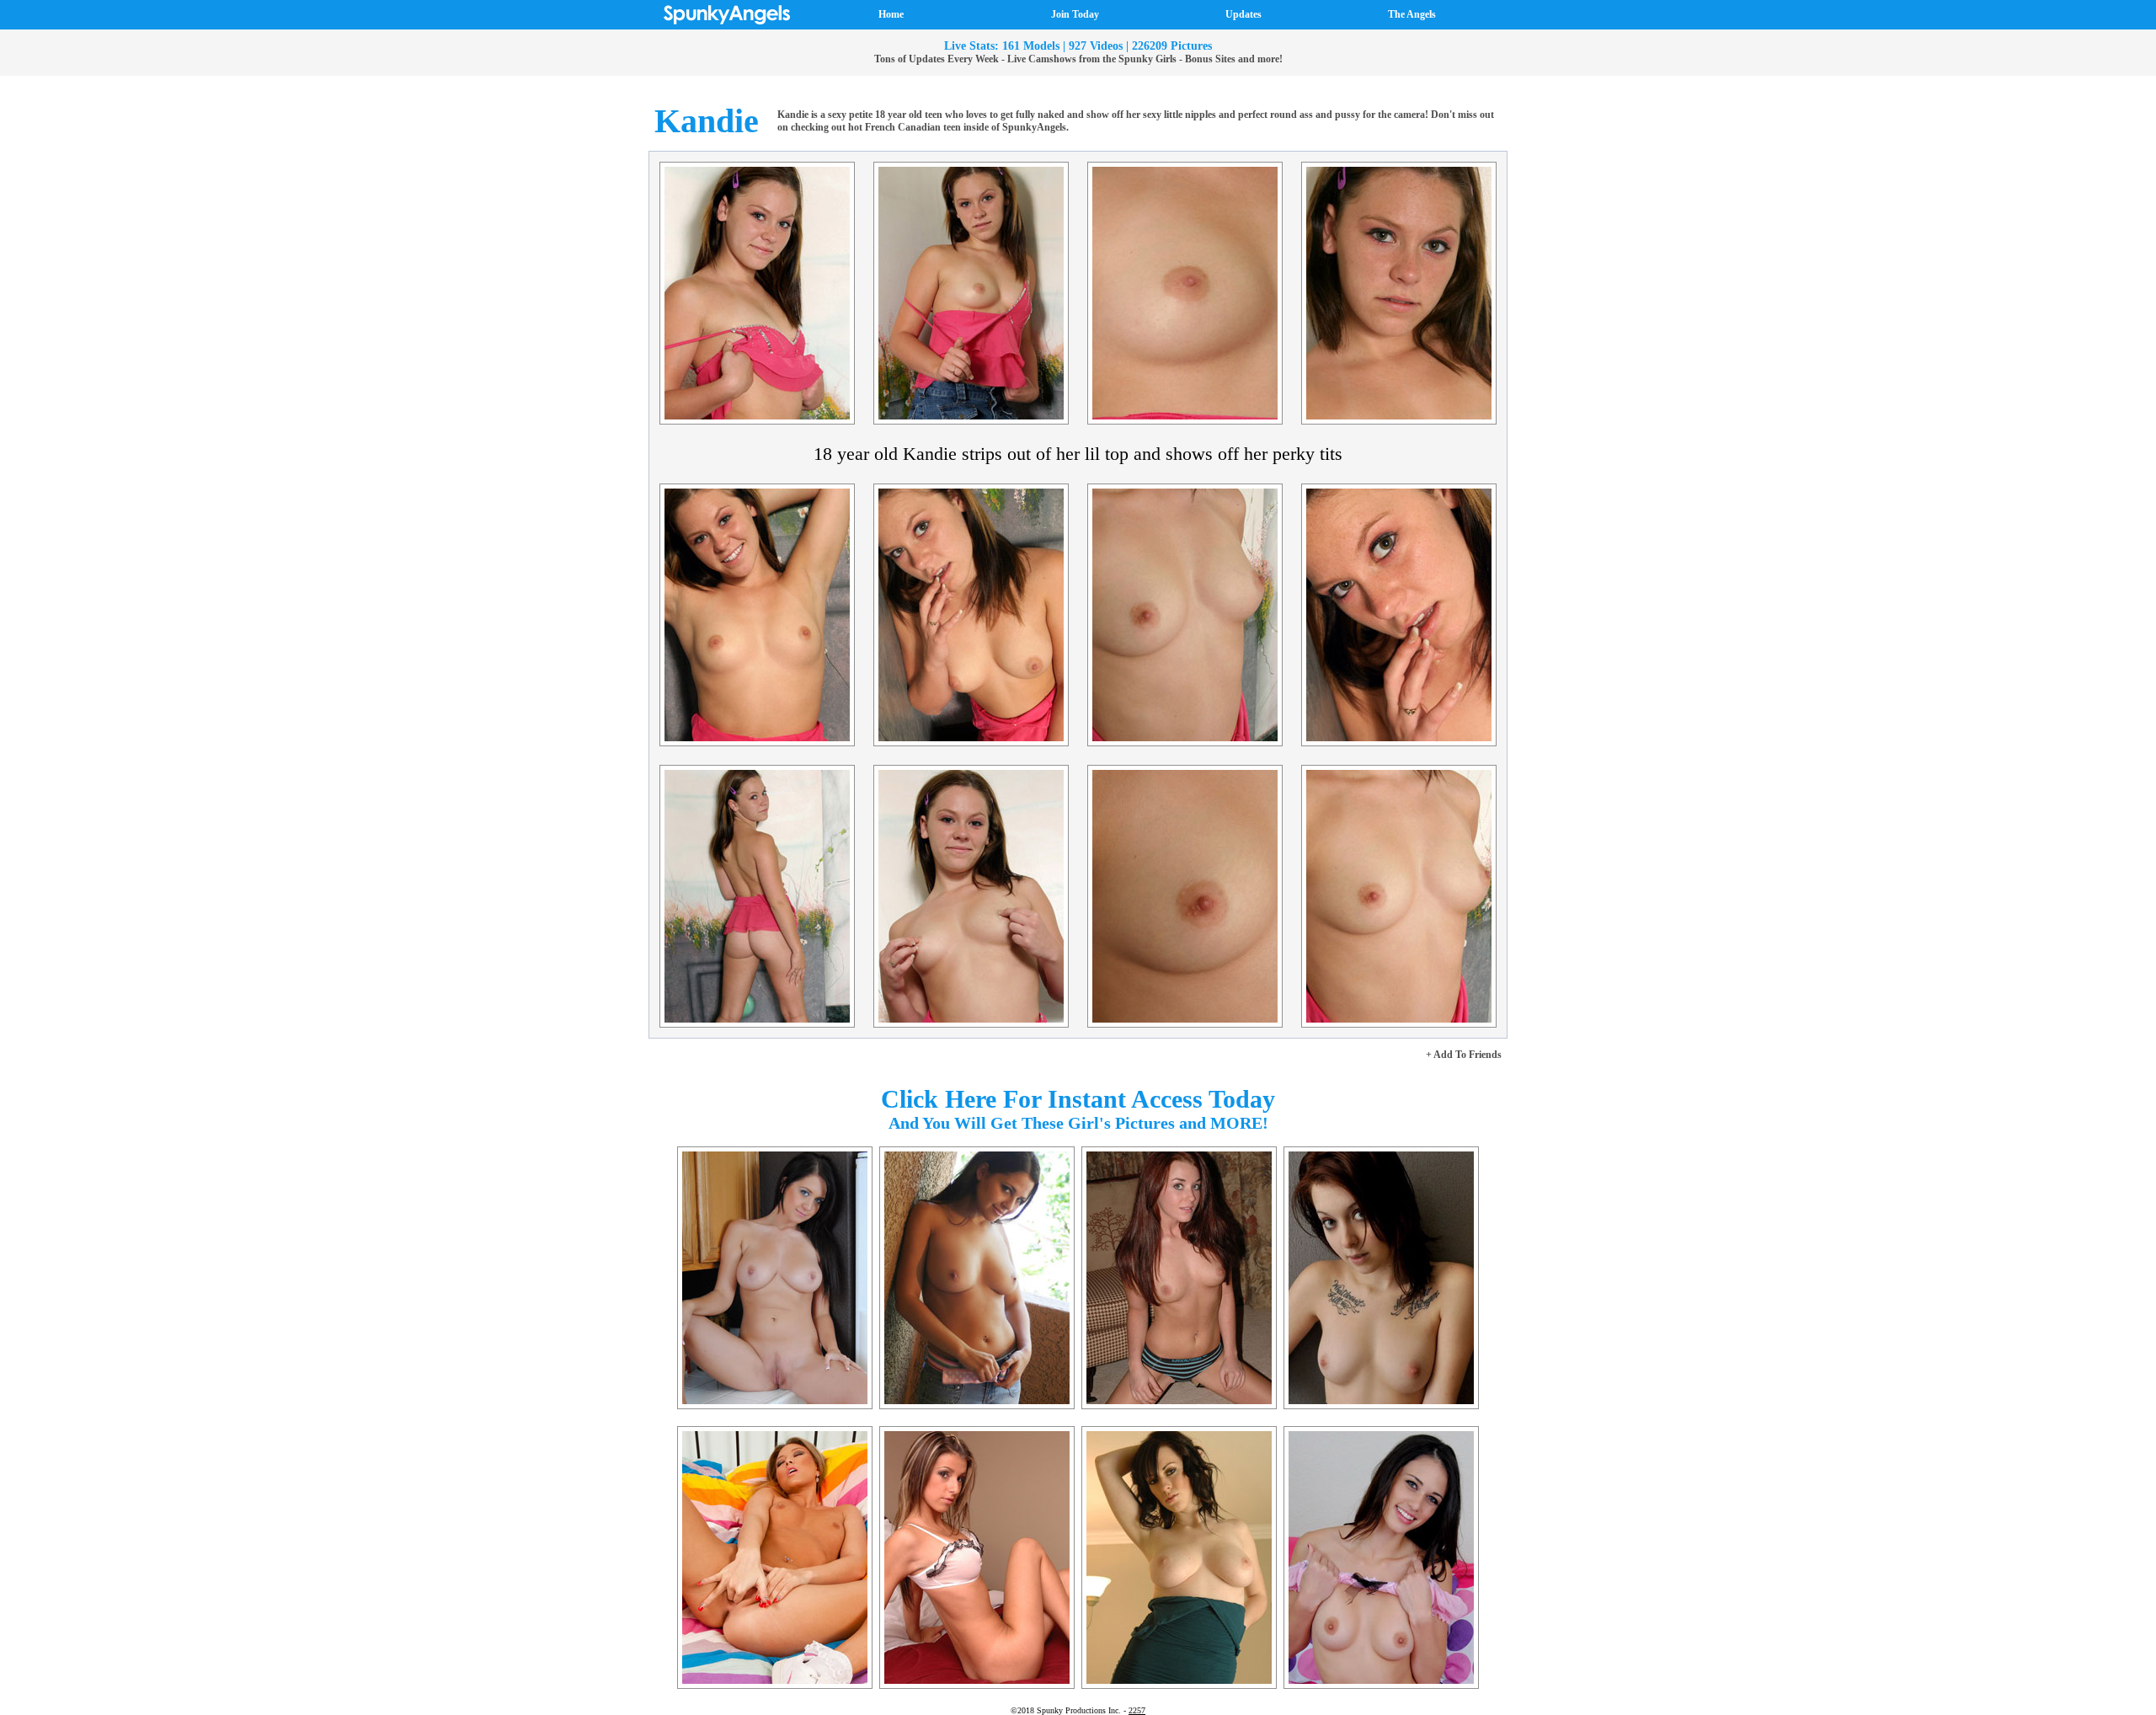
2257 (1137, 1710)
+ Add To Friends (1464, 1055)
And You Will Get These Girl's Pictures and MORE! (1078, 1123)
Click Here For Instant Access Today (1078, 1099)
